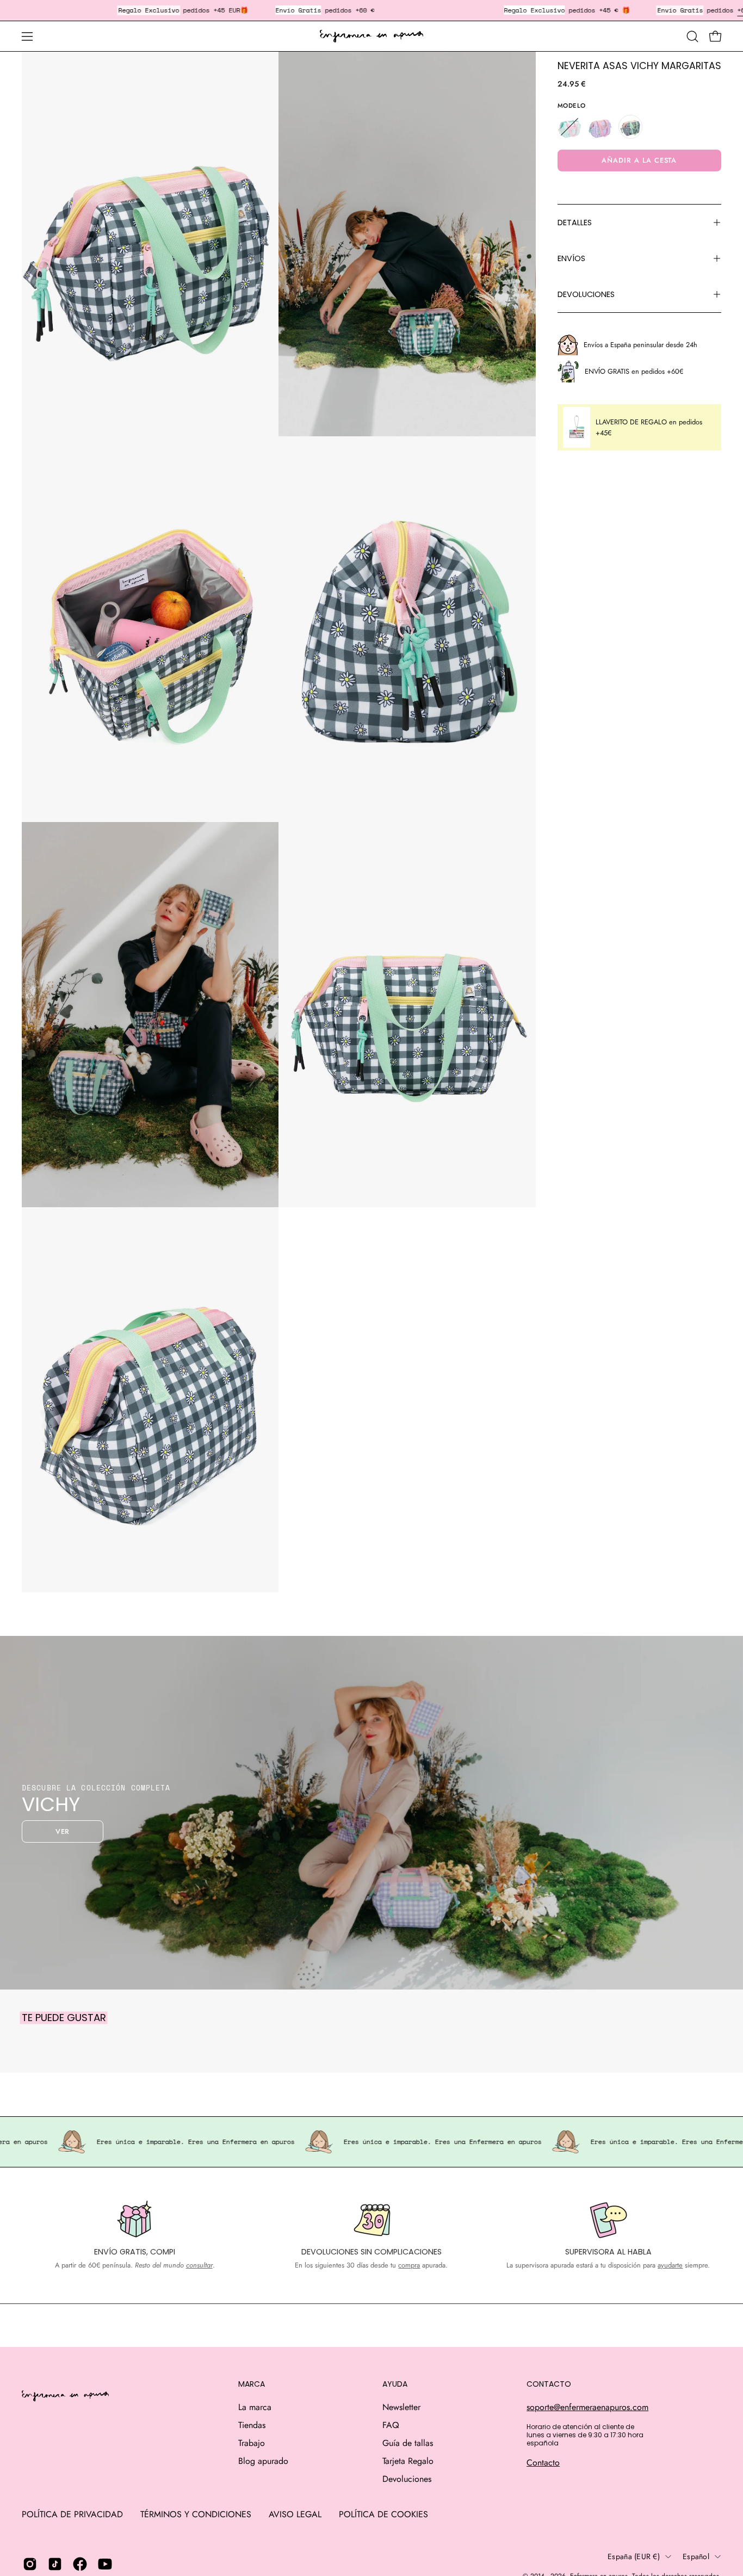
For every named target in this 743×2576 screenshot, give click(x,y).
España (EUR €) (634, 2556)
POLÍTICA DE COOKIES (383, 2514)
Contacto (543, 2463)
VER (63, 1831)
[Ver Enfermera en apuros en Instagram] (30, 2564)
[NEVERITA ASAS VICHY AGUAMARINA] (569, 127)
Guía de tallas (408, 2443)
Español (696, 2556)
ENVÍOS (571, 258)
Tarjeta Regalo (408, 2461)
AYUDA (395, 2385)
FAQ (391, 2425)
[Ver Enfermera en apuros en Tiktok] (55, 2564)
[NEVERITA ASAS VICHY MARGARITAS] (630, 127)
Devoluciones (407, 2479)
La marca (255, 2407)
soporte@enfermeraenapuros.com (587, 2407)
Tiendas (252, 2425)
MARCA (252, 2385)
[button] (692, 36)
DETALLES (575, 223)
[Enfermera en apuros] (371, 36)
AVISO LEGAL (295, 2514)
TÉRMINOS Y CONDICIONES (196, 2514)
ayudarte (670, 2265)
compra (409, 2265)
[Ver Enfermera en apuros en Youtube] (105, 2564)
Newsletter (401, 2407)
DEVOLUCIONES (586, 294)
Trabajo (252, 2443)
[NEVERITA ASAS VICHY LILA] (600, 127)
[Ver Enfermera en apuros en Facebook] (80, 2564)
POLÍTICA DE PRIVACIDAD (72, 2514)
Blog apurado (263, 2461)
